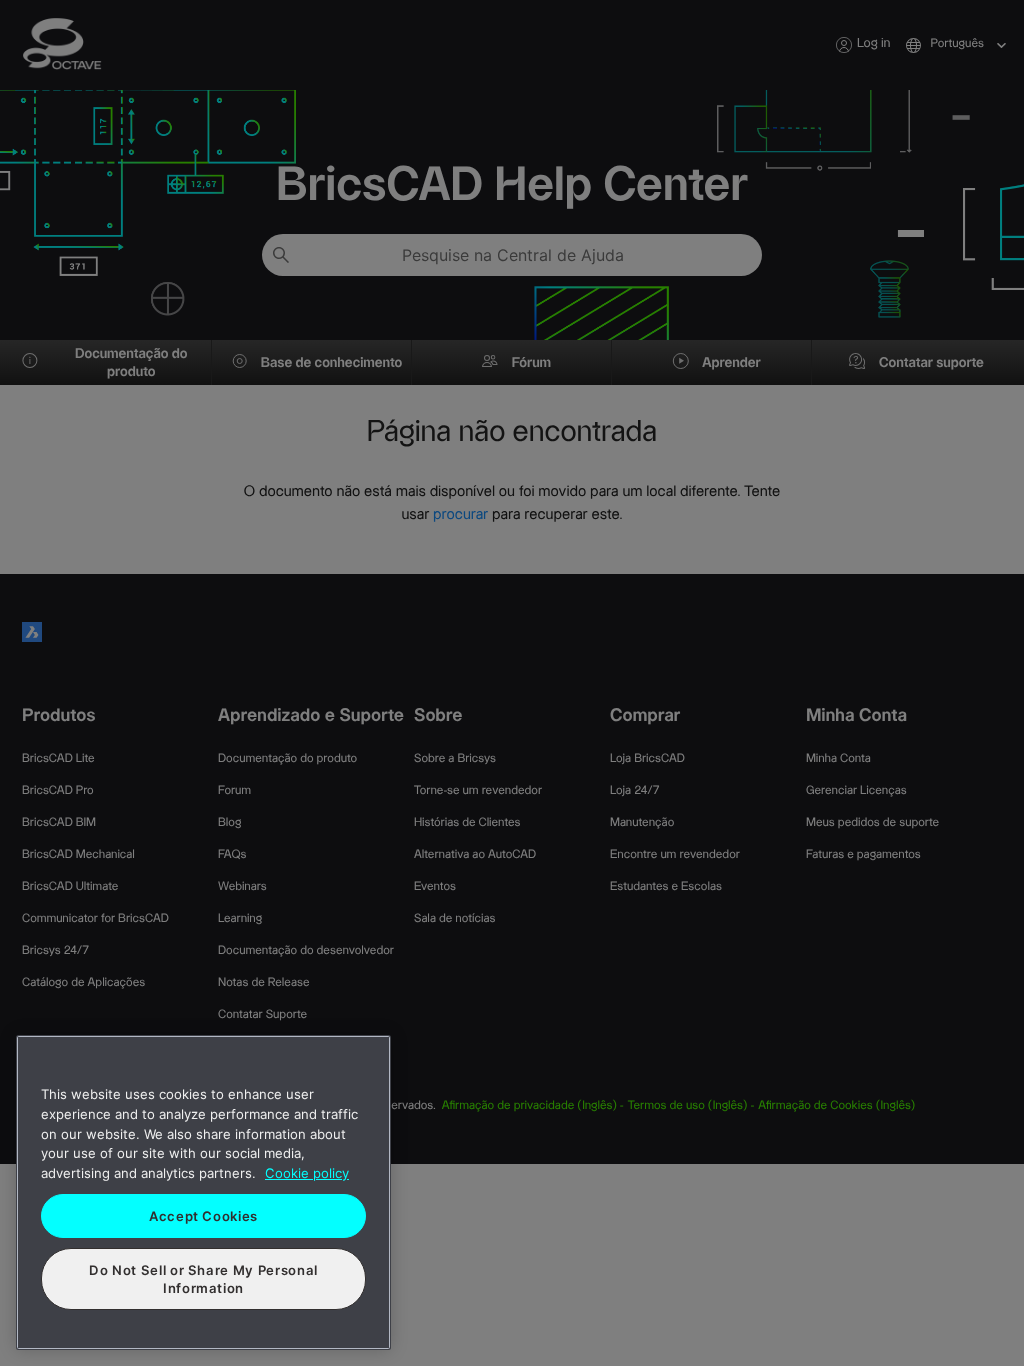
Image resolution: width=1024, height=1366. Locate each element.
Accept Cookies (203, 1216)
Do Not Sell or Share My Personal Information (203, 1279)
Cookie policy (307, 1173)
